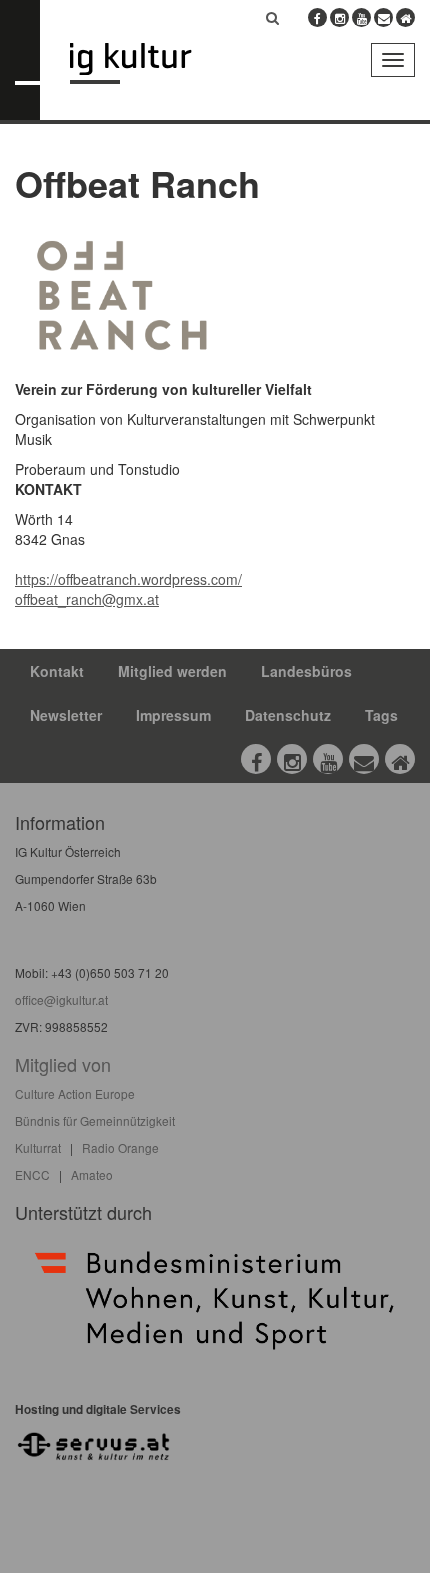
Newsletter (66, 715)
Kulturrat (38, 1147)
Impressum (173, 715)
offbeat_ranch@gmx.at (87, 599)
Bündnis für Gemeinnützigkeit (95, 1120)
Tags (381, 715)
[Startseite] (145, 63)
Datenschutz (288, 715)
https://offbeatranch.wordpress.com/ (128, 579)
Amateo (92, 1174)
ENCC (32, 1174)
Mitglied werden (172, 671)
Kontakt (57, 671)
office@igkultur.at (61, 999)
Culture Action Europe (75, 1093)
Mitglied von (63, 1064)
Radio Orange (120, 1147)
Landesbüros (306, 671)
